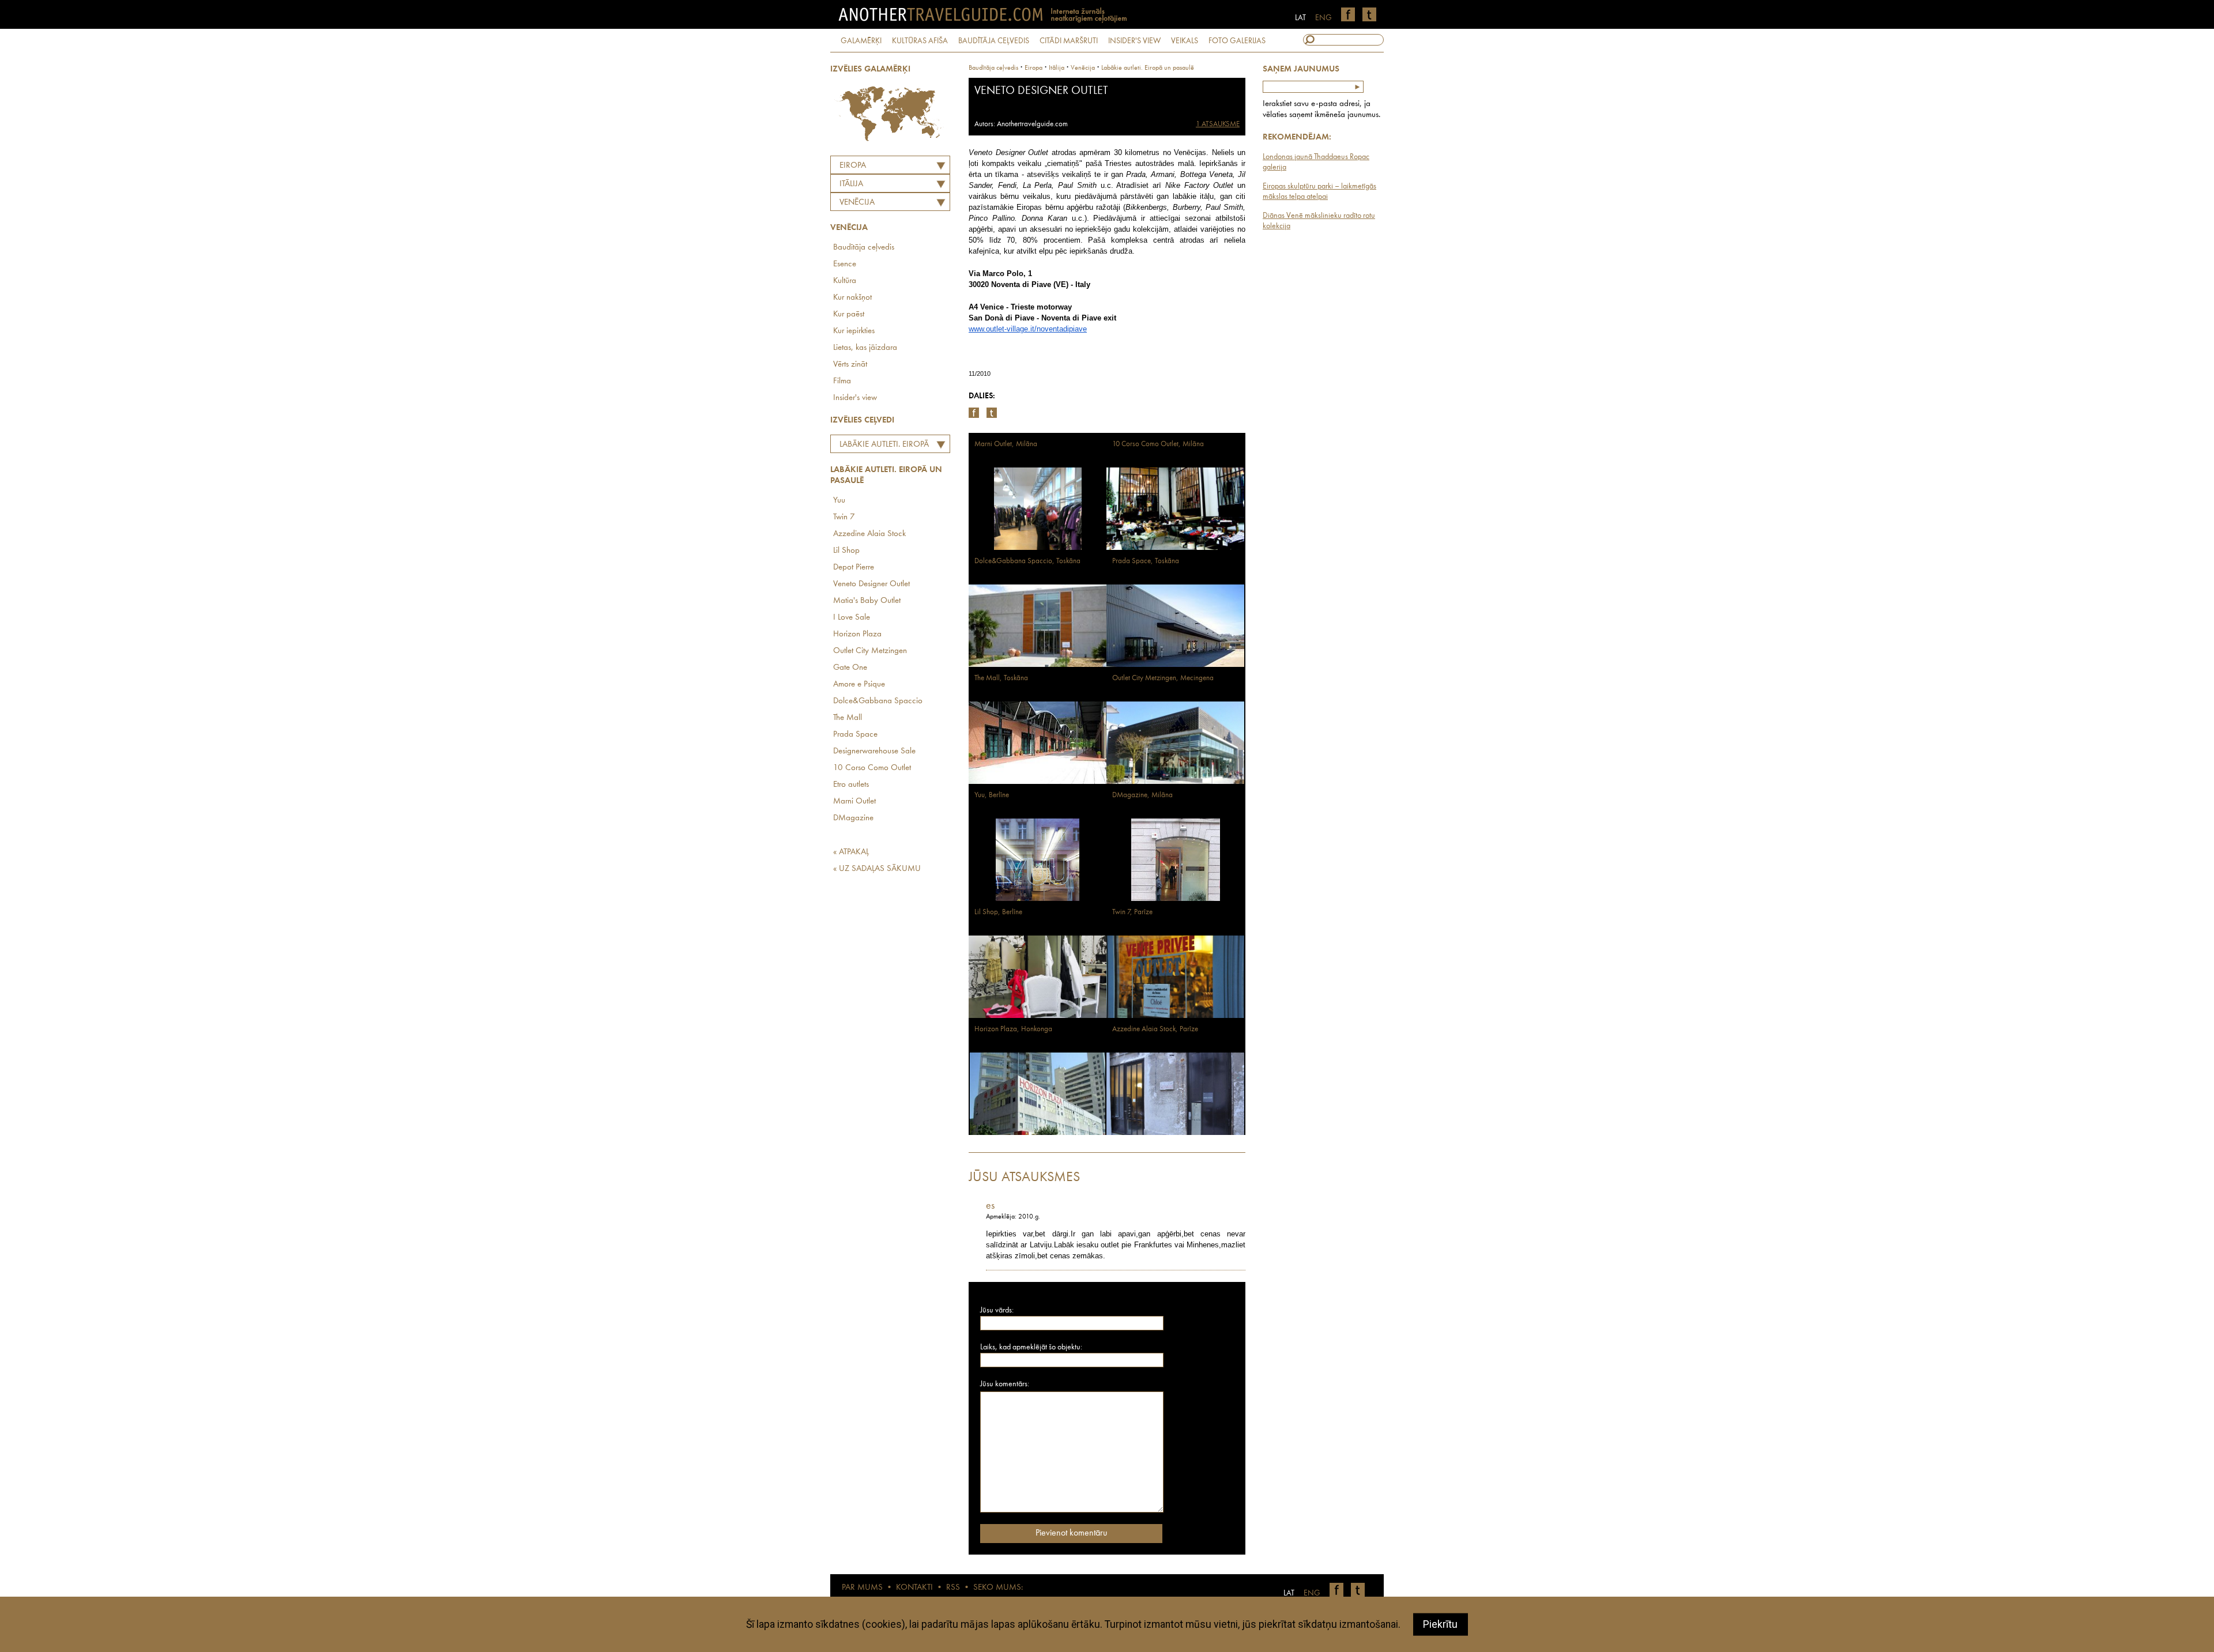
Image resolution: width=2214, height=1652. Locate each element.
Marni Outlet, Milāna (1006, 444)
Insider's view (855, 398)
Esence (845, 264)
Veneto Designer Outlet (871, 584)
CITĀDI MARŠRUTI (1069, 41)
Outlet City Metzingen (870, 651)
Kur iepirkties (854, 331)
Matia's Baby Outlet (867, 601)
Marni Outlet (854, 802)
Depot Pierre (854, 567)
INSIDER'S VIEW (1134, 41)
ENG (1323, 18)
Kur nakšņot (852, 298)
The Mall (848, 718)
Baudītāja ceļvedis (864, 248)
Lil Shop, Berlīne (998, 912)
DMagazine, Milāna (1142, 795)
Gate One (850, 668)
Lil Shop (846, 551)
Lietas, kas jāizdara (865, 348)
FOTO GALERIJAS (1237, 41)
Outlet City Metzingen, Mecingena (1163, 678)
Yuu (839, 501)
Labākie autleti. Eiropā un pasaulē (881, 446)
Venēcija (857, 203)
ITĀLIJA (851, 184)
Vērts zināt (850, 365)
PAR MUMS (862, 1588)
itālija (1057, 68)
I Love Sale (852, 618)
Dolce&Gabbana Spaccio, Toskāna (1027, 561)
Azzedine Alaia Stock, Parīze (1155, 1029)
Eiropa (853, 166)
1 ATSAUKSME (1218, 124)
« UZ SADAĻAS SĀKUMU (877, 869)
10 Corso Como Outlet (872, 768)
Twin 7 (844, 517)
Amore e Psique (859, 684)
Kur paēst (849, 314)
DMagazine (853, 818)
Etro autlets (851, 785)
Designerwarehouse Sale (874, 751)
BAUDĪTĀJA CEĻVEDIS (994, 41)
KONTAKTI (914, 1588)
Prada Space (855, 735)
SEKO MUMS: (998, 1588)
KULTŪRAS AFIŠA (920, 41)
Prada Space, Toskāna (1146, 561)
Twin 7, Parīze (1132, 912)
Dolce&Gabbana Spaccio (878, 701)
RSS (953, 1588)
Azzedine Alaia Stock (869, 534)
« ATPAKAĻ (851, 852)
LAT (1300, 18)
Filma (842, 381)
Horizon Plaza (857, 634)
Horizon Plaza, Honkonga (1013, 1029)
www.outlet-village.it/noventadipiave (1028, 329)
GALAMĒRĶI (861, 41)
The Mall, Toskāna (1001, 678)
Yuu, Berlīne (992, 795)
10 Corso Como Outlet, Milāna (1158, 444)
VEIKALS (1185, 41)
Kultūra (845, 281)
